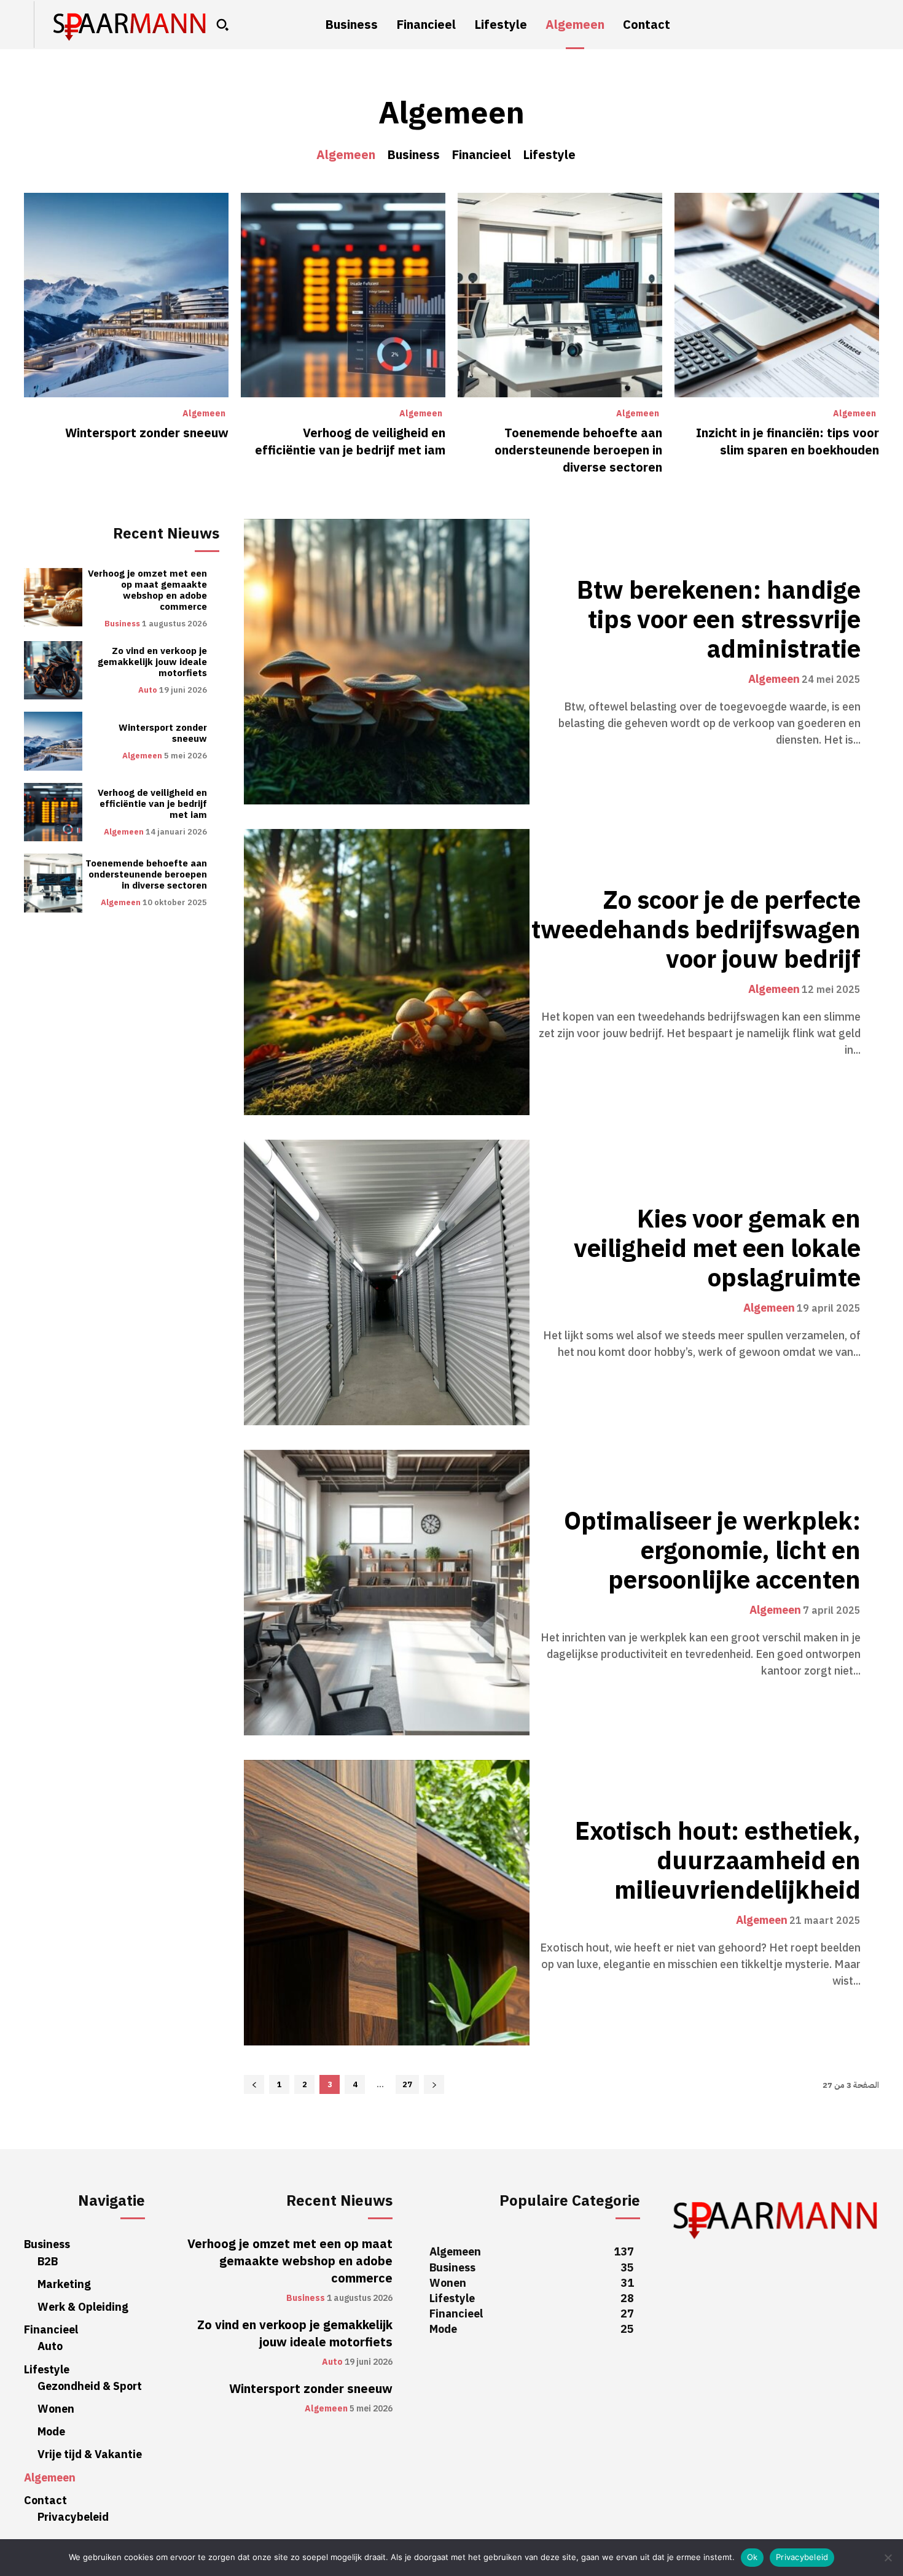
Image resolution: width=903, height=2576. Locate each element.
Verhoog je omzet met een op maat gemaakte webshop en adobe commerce (147, 590)
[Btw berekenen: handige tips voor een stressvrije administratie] (387, 662)
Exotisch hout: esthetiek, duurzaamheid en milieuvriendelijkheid (718, 1861)
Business (413, 155)
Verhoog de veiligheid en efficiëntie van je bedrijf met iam (350, 442)
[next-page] (434, 2084)
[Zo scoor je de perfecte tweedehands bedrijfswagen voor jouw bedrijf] (387, 972)
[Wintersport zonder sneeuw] (126, 295)
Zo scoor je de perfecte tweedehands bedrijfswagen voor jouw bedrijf (696, 930)
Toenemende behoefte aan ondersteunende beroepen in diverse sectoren (578, 450)
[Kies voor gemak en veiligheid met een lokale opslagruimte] (387, 1282)
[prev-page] (254, 2084)
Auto (148, 690)
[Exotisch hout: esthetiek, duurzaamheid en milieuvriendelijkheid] (387, 1903)
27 (407, 2084)
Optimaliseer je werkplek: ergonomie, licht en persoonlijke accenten (712, 1551)
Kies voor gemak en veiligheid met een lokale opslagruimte (717, 1249)
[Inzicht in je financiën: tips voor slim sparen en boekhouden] (777, 295)
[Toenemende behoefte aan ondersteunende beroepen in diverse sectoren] (560, 295)
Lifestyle (549, 155)
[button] (222, 25)
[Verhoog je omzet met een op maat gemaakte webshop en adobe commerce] (53, 597)
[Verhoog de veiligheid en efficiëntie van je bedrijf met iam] (343, 295)
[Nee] (888, 2558)
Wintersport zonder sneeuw (147, 433)
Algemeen (346, 155)
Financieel (481, 155)
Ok (752, 2557)
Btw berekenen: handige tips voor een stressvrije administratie (719, 620)
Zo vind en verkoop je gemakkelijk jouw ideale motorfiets (152, 662)
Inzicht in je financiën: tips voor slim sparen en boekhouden (788, 442)
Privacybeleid (802, 2557)
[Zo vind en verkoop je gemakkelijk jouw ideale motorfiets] (53, 670)
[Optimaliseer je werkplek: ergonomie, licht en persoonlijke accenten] (387, 1593)
